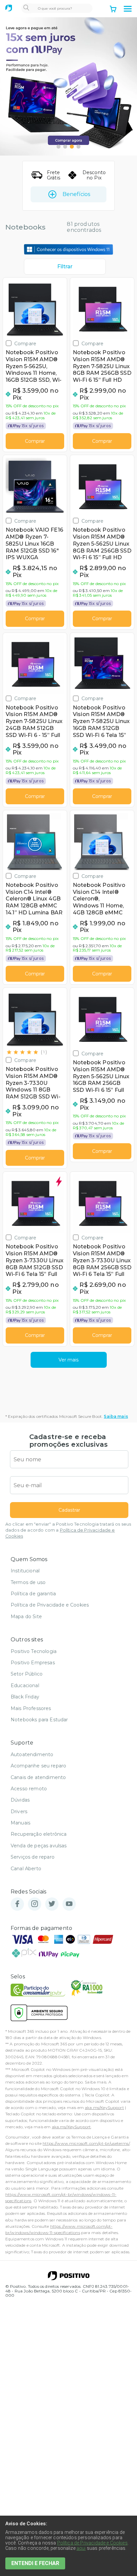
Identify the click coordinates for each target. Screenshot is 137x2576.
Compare (25, 343)
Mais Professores (31, 1708)
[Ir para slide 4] (78, 147)
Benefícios (76, 194)
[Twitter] (52, 1904)
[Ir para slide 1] (59, 147)
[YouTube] (69, 1904)
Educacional (25, 1685)
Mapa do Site (26, 1617)
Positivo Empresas (33, 1663)
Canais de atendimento (38, 1777)
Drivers (19, 1812)
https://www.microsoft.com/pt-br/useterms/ (86, 2143)
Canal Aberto (26, 1869)
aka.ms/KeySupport (104, 2108)
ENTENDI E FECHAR (35, 2563)
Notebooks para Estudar (39, 1720)
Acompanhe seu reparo (38, 1766)
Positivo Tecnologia (34, 1651)
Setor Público (27, 1674)
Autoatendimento (32, 1754)
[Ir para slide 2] (65, 147)
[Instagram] (35, 1904)
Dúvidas (20, 1800)
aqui (81, 2548)
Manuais (20, 1823)
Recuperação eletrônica (39, 1834)
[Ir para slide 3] (72, 147)
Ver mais (68, 1360)
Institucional (25, 1571)
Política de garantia (33, 1594)
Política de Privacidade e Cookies (50, 1605)
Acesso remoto (29, 1789)
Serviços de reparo (33, 1857)
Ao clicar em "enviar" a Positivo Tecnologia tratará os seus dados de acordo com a (68, 1530)
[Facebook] (17, 1904)
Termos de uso (28, 1582)
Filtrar (65, 266)
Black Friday (25, 1697)
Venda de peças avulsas (39, 1846)
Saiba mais (116, 1416)
